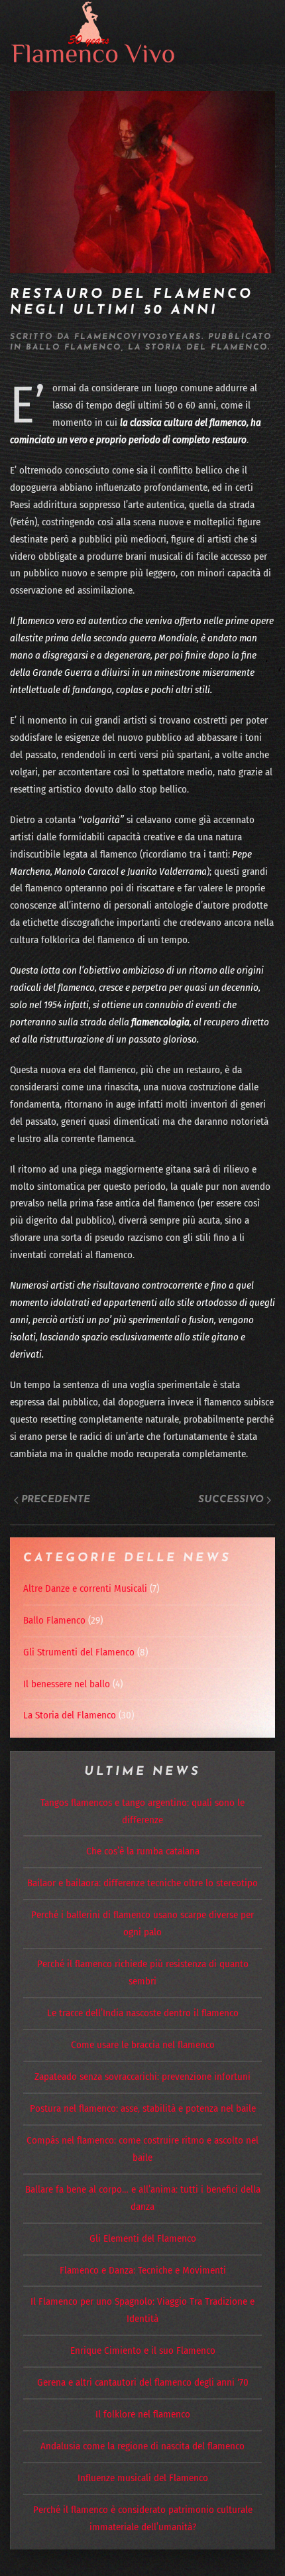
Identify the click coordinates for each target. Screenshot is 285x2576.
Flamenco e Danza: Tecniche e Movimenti (143, 2270)
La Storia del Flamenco (198, 348)
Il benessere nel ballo (67, 1684)
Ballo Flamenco (74, 348)
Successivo (231, 1500)
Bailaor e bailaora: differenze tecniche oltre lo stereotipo (142, 1883)
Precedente (56, 1500)
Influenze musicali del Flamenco (143, 2478)
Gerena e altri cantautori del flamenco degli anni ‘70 (143, 2382)
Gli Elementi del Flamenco (143, 2238)
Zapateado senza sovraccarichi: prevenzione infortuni (142, 2077)
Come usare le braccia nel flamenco (143, 2045)
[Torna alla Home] (93, 32)
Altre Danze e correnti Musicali (85, 1588)
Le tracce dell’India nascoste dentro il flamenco (143, 2013)
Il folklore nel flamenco (143, 2414)
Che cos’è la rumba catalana (143, 1851)
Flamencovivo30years (138, 337)
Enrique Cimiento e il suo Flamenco (143, 2351)
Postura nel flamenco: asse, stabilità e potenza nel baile (143, 2108)
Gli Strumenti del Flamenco (79, 1652)
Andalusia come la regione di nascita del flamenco (142, 2446)
